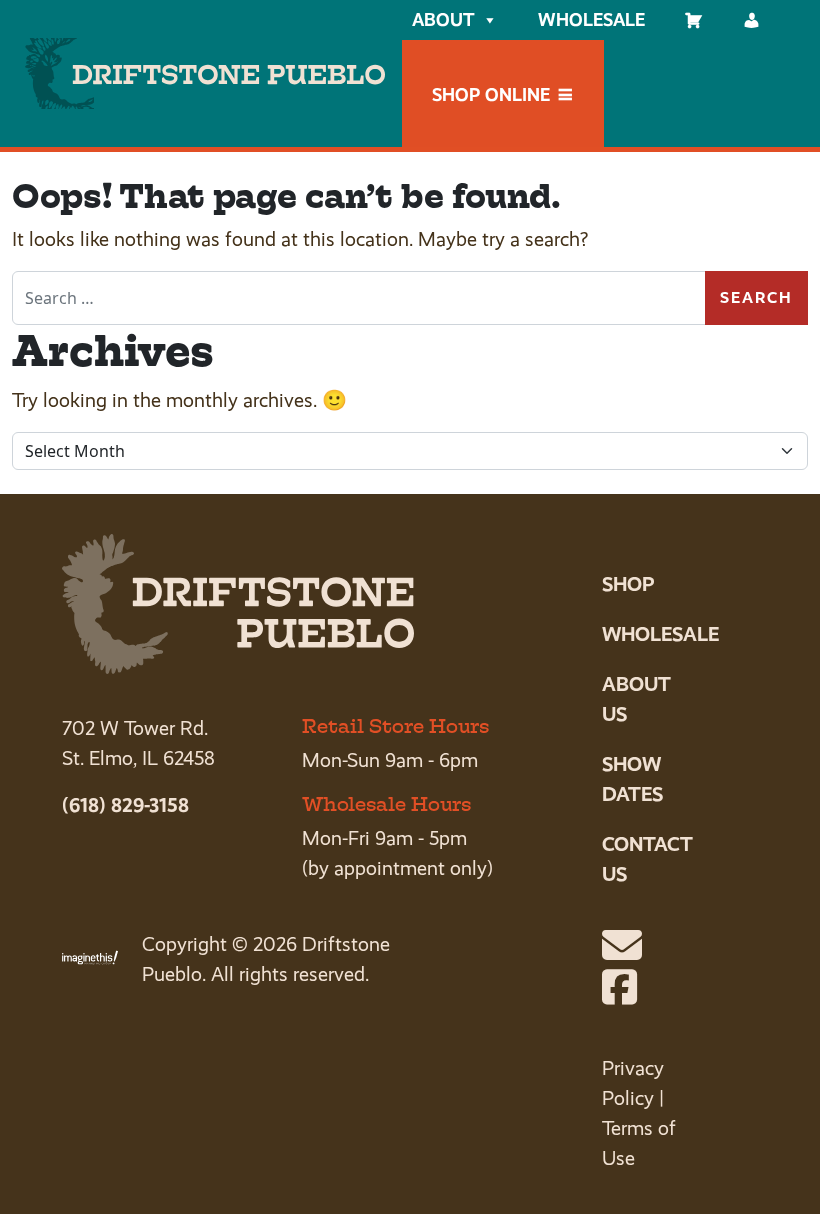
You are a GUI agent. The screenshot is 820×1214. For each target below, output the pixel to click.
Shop (628, 584)
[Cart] (694, 20)
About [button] (443, 19)
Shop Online (491, 94)
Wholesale (591, 19)
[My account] (752, 20)
